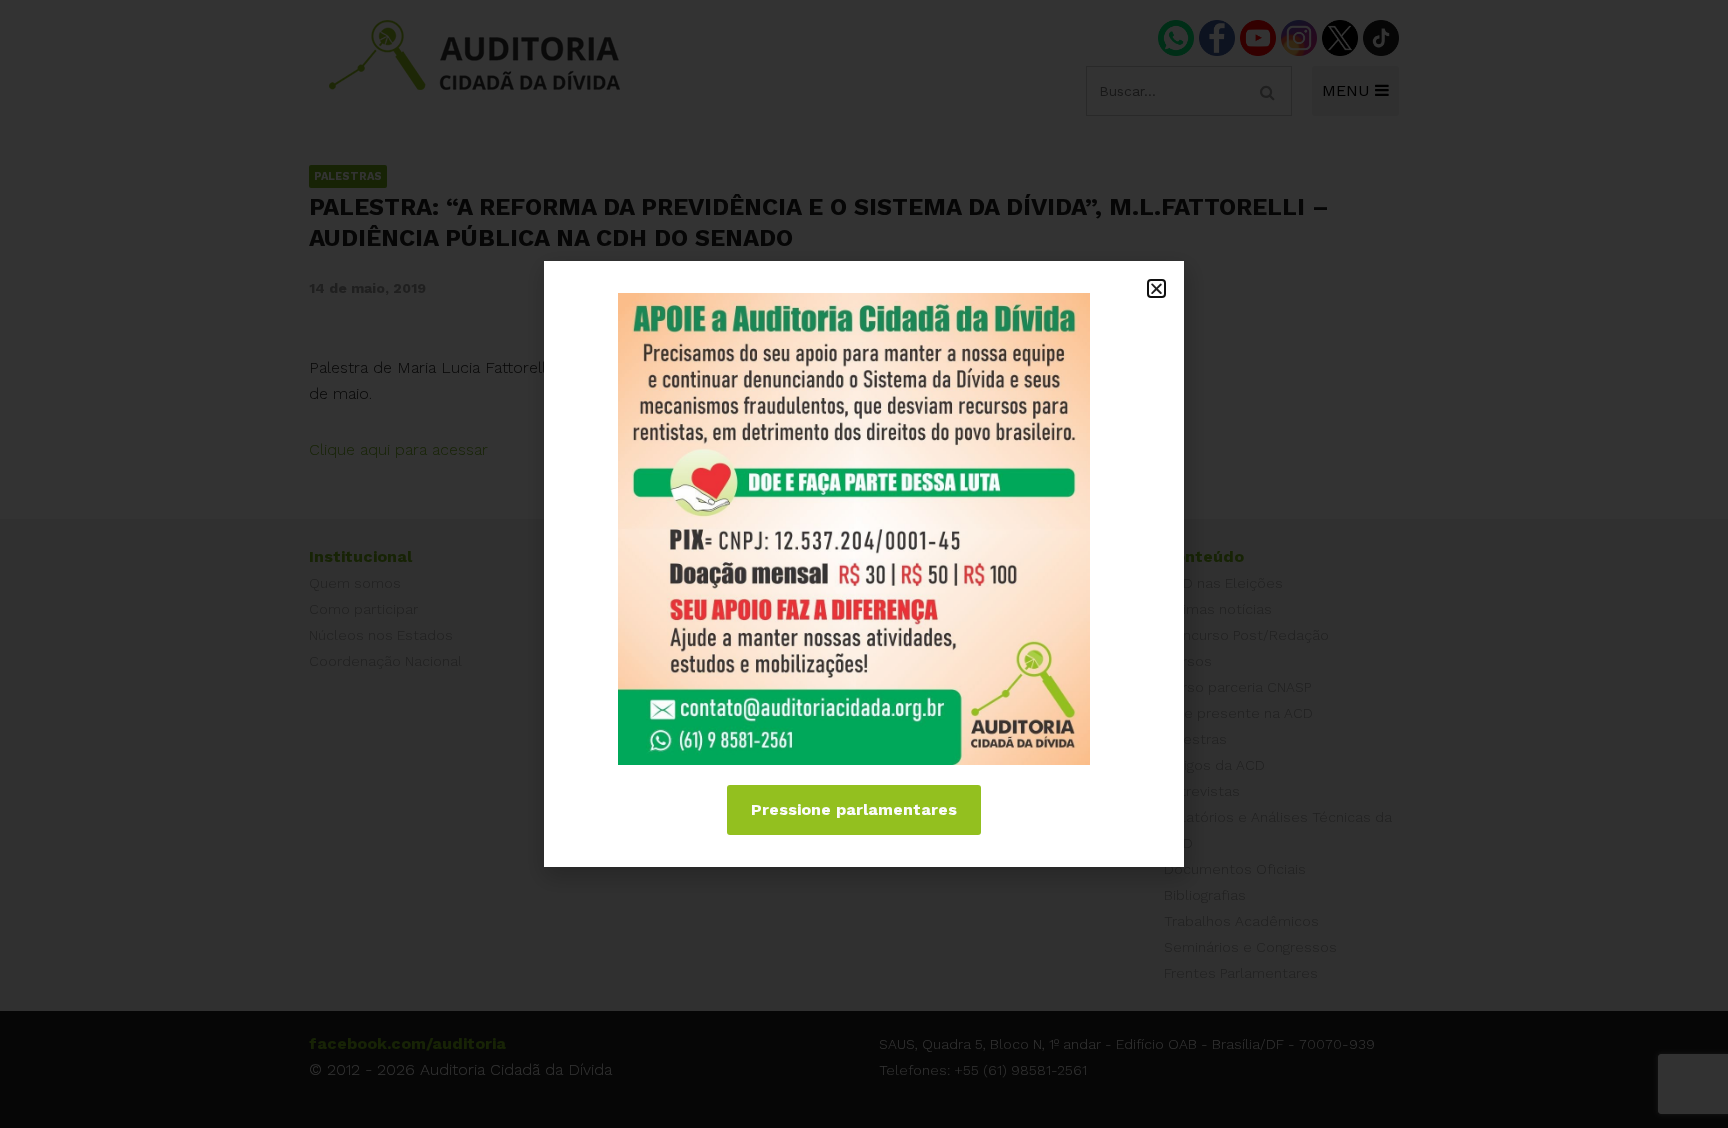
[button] (1156, 288)
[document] (864, 564)
